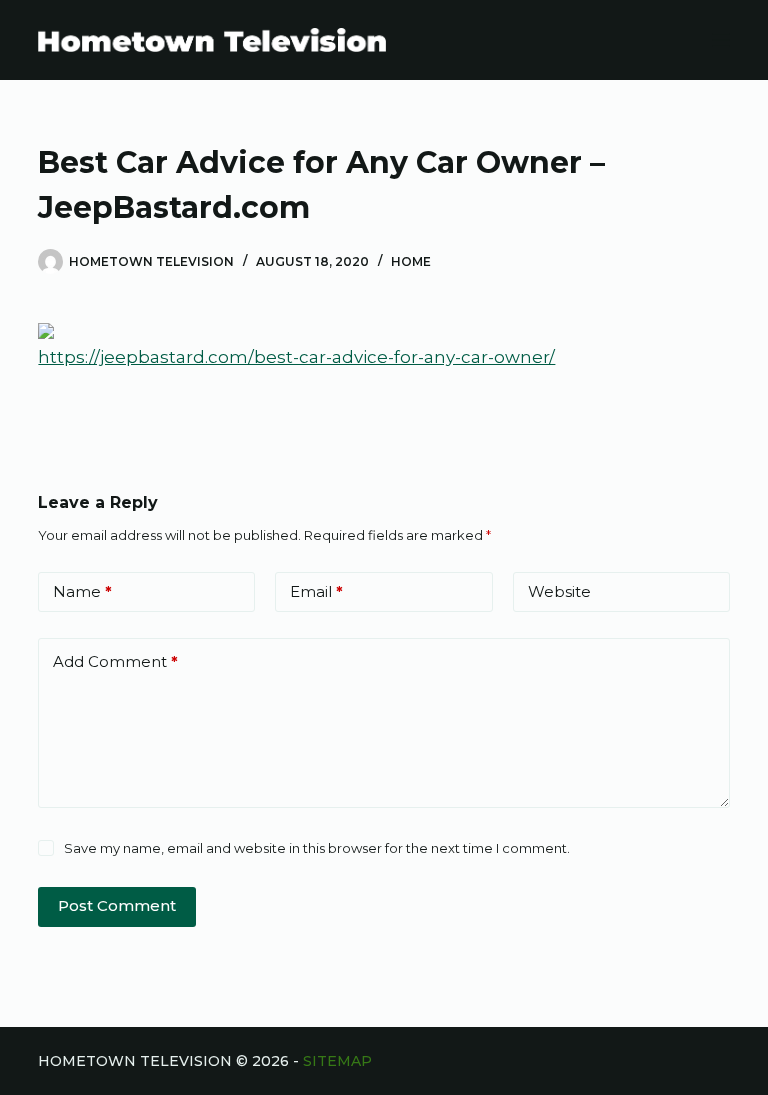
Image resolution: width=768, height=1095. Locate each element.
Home (411, 261)
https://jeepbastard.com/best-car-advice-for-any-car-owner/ (296, 357)
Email (316, 591)
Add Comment (115, 661)
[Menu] (721, 40)
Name (82, 591)
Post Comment (117, 905)
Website (559, 591)
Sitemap (337, 1061)
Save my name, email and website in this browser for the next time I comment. (317, 848)
